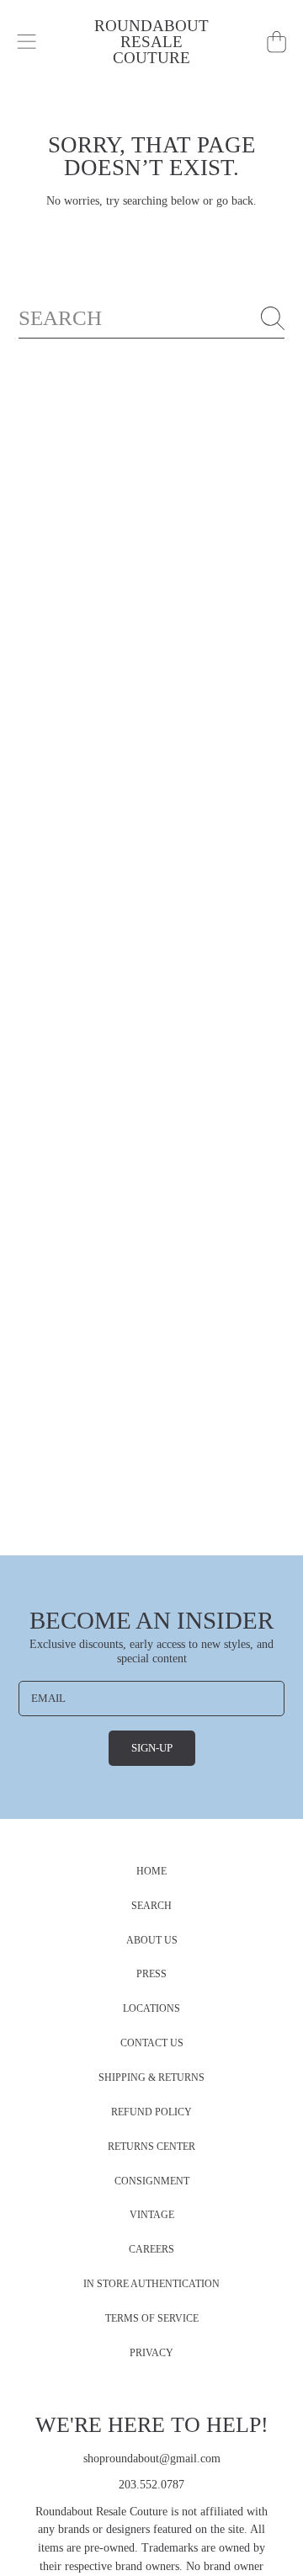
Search (151, 1906)
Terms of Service (152, 2319)
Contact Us (152, 2043)
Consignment (152, 2181)
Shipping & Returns (151, 2078)
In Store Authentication (151, 2284)
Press (151, 1974)
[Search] (273, 318)
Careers (151, 2250)
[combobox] (152, 318)
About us (152, 1941)
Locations (151, 2009)
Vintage (152, 2215)
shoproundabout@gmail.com (152, 2459)
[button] (27, 42)
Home (151, 1872)
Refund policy (151, 2112)
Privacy (151, 2353)
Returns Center (151, 2147)
